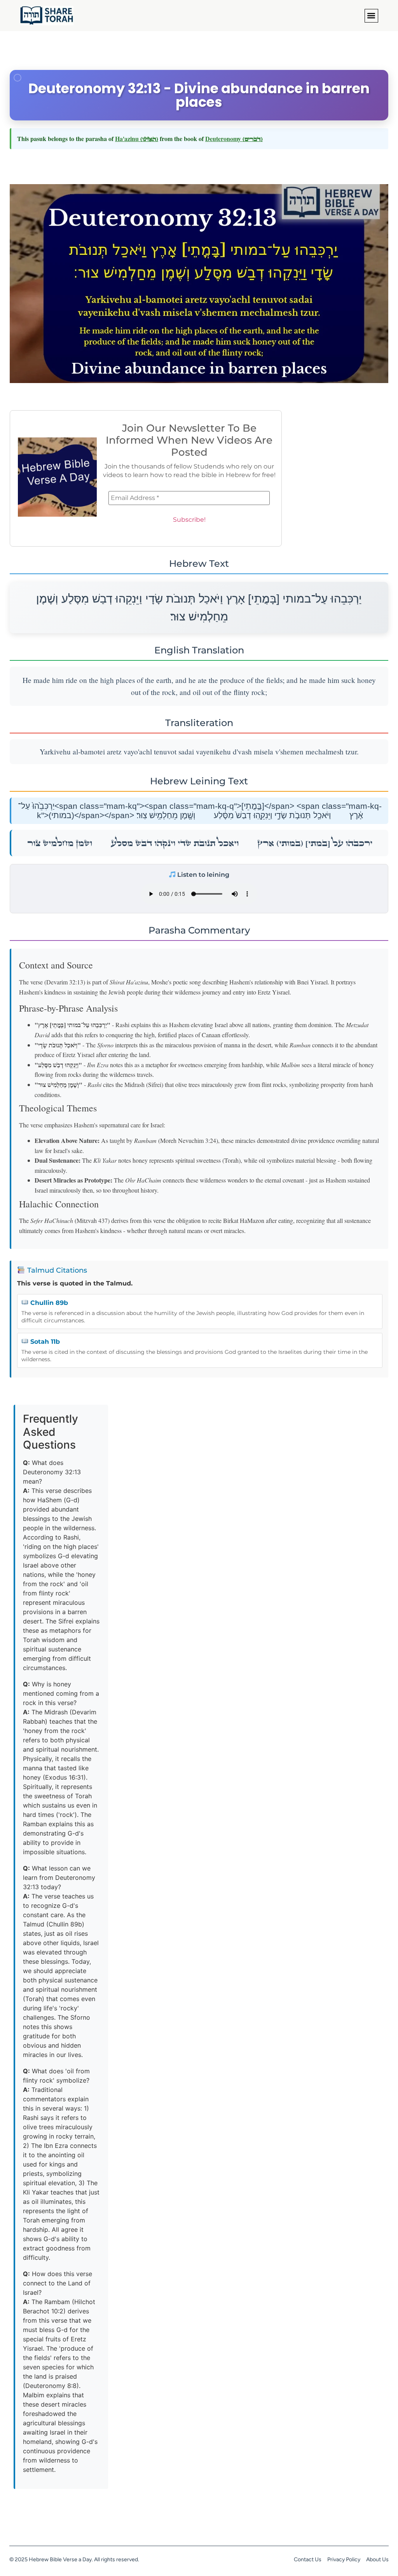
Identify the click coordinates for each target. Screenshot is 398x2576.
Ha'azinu (137, 138)
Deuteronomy (234, 138)
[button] (371, 16)
